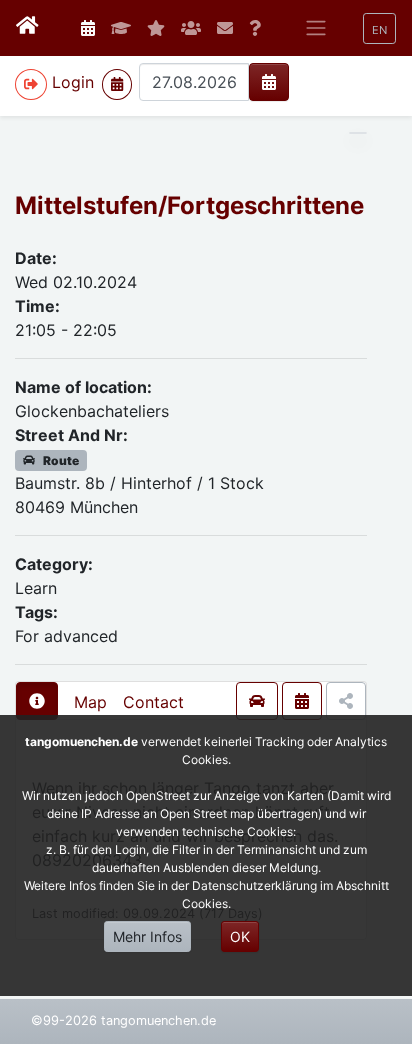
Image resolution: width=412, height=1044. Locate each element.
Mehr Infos (147, 936)
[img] (269, 82)
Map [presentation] (90, 702)
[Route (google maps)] (257, 701)
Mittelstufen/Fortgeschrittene (189, 205)
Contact (153, 702)
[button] (379, 28)
